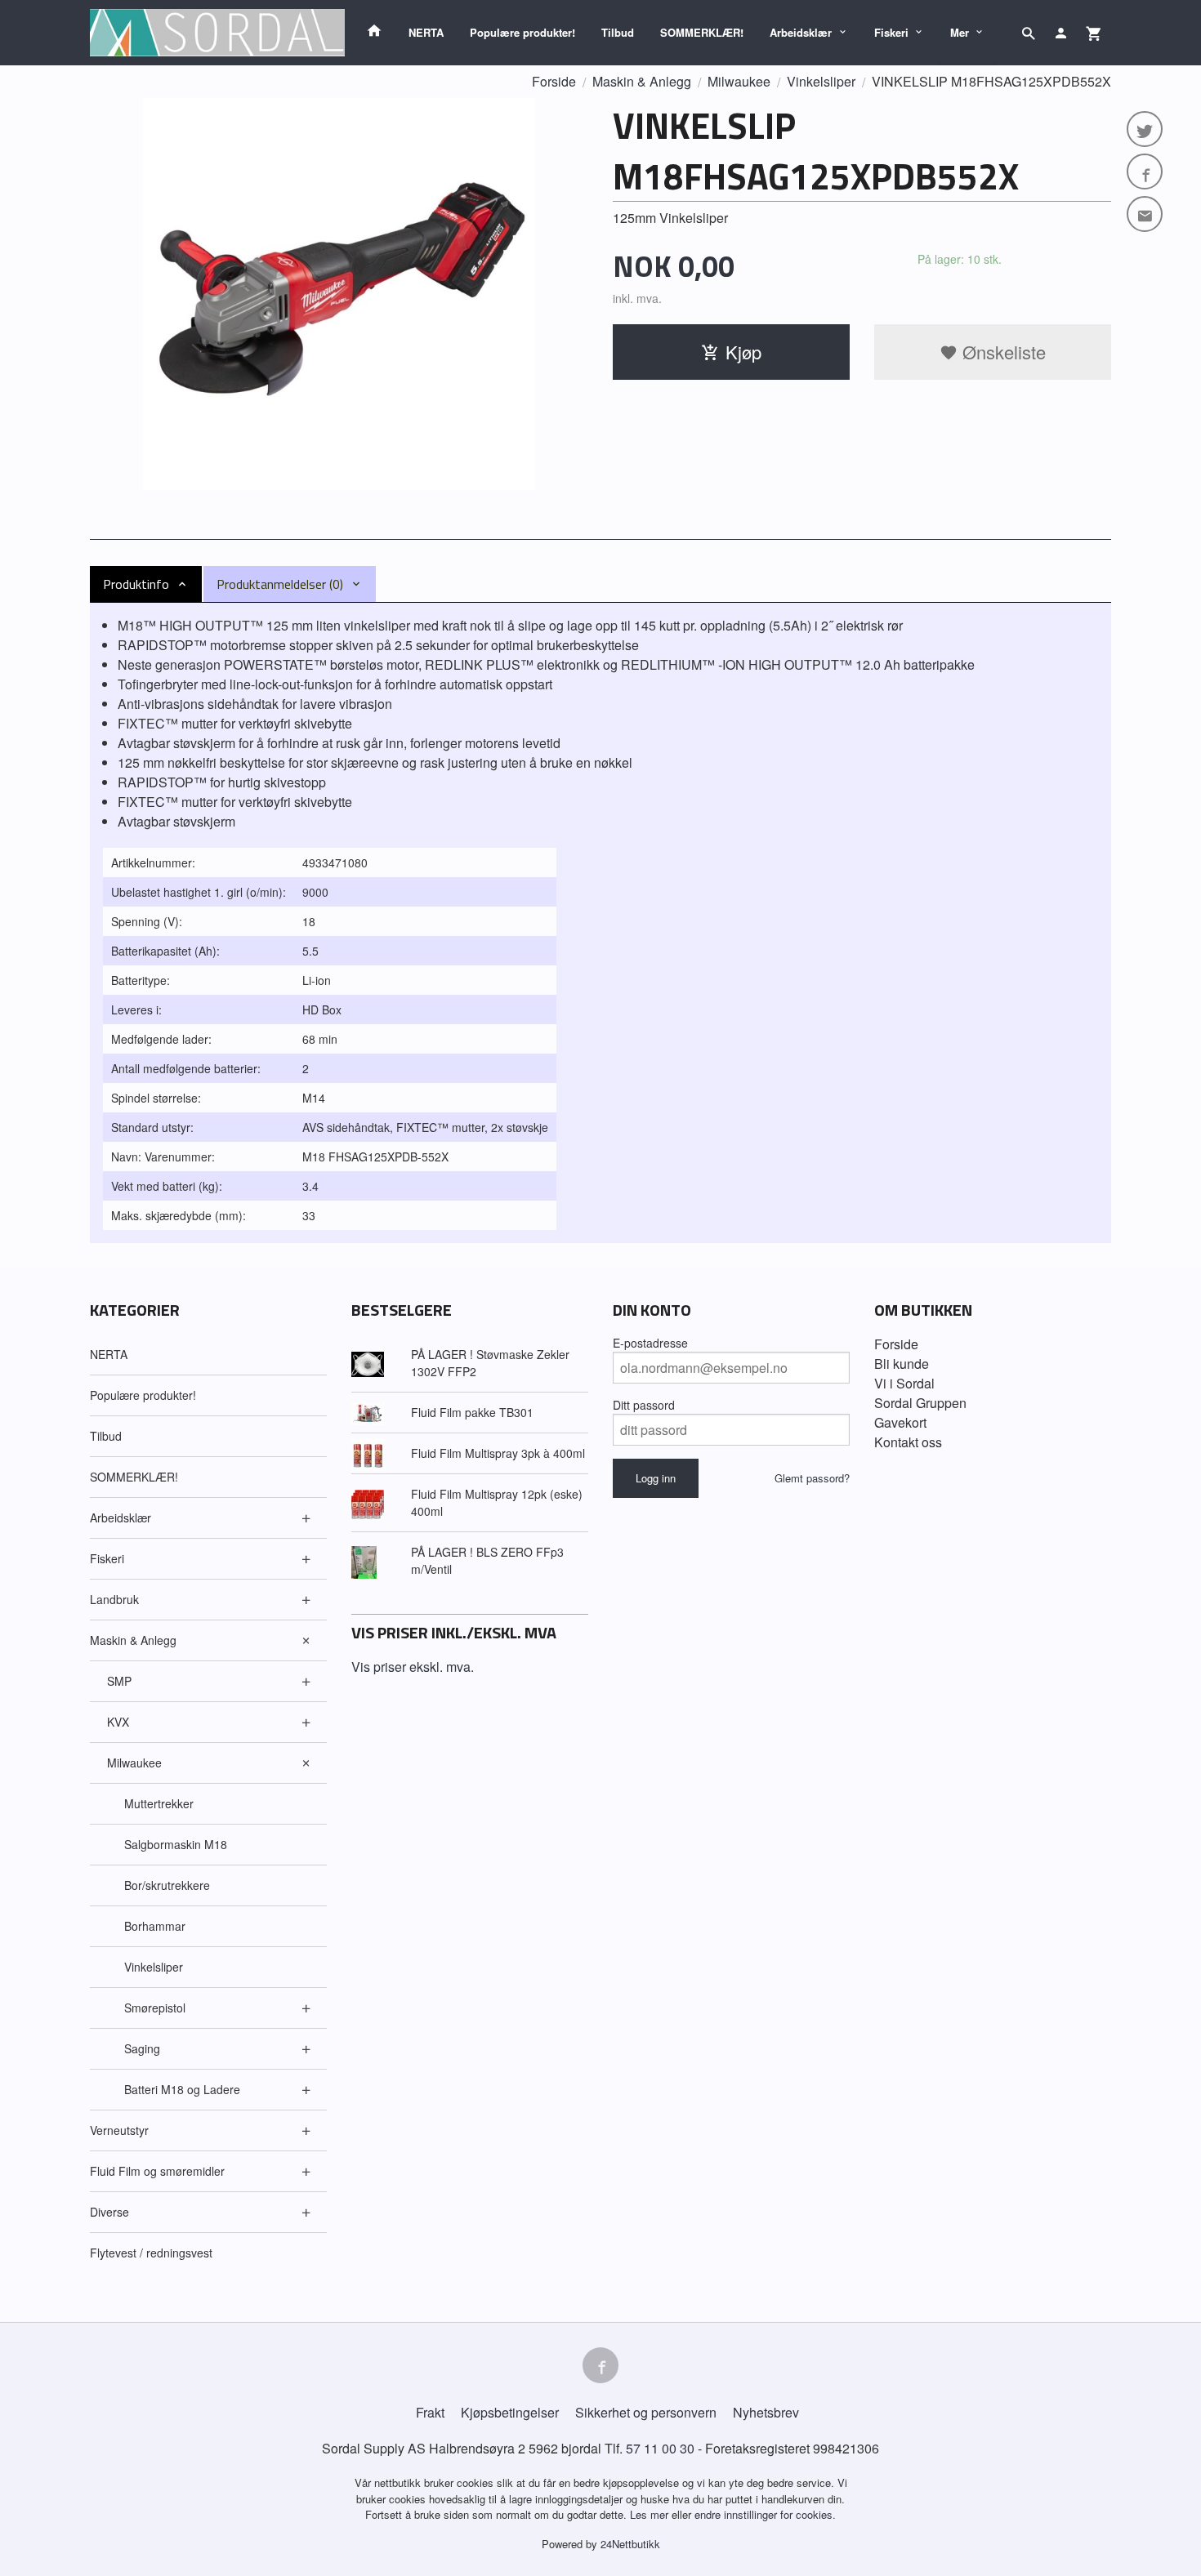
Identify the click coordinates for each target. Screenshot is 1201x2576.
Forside (554, 81)
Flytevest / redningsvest (151, 2253)
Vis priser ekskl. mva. (413, 1667)
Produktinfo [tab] (136, 584)
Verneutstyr (119, 2130)
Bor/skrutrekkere (167, 1885)
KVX (118, 1722)
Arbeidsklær (801, 32)
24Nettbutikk (630, 2544)
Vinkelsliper (154, 1967)
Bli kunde (902, 1364)
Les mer (651, 2514)
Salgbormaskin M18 (176, 1844)
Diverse (109, 2212)
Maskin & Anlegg (133, 1640)
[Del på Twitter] (1145, 129)
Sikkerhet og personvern (646, 2412)
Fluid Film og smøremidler (157, 2171)
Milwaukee (134, 1763)
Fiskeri (891, 32)
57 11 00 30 (660, 2448)
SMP (119, 1681)
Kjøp (743, 352)
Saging (142, 2048)
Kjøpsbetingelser (510, 2412)
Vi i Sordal (904, 1383)
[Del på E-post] (1145, 214)
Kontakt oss (908, 1442)
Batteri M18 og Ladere (182, 2089)
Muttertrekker (159, 1803)
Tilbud (618, 32)
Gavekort (900, 1422)
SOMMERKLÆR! (702, 32)
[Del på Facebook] (1145, 172)
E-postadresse (650, 1343)
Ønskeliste (1002, 352)
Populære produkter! (522, 32)
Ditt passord (644, 1405)
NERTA (426, 32)
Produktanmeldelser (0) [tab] (280, 584)
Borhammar (155, 1926)
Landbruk (114, 1599)
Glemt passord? (812, 1478)
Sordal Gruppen (920, 1403)
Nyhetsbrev (766, 2412)
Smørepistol (155, 2008)
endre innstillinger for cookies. (765, 2514)
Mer (960, 32)
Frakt (430, 2412)
